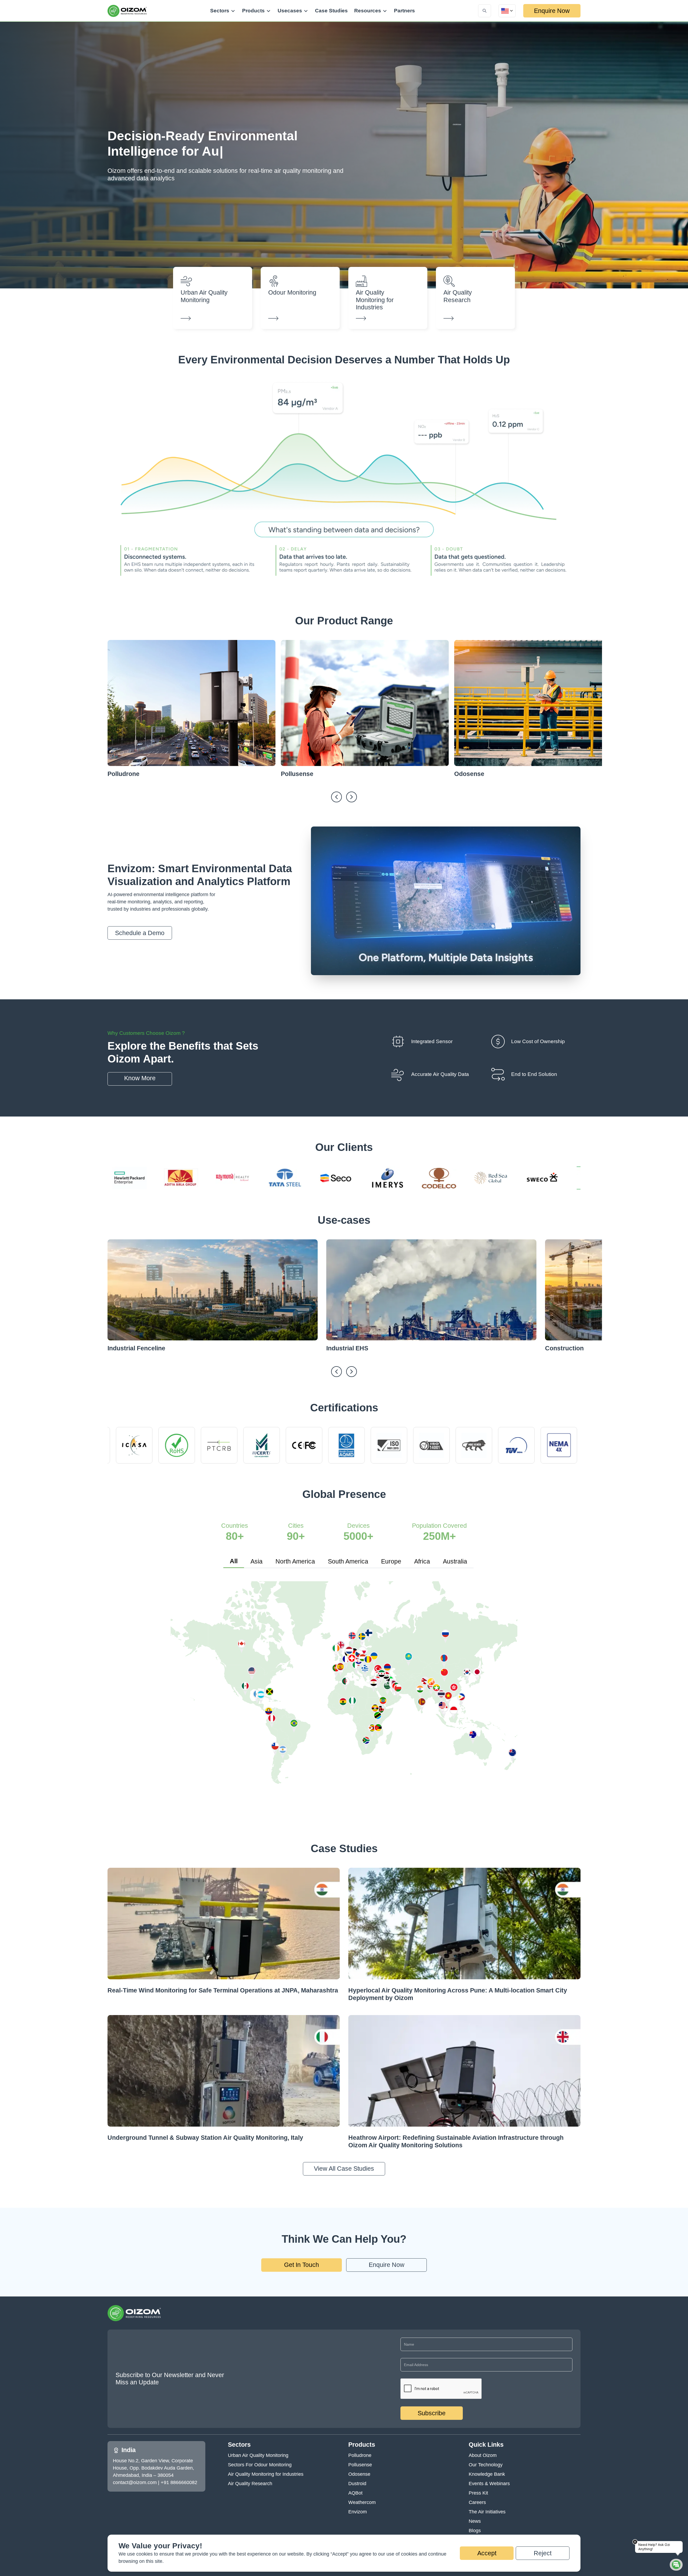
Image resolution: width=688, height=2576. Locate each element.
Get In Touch (302, 2265)
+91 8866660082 (179, 2482)
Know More (140, 1078)
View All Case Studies (344, 2169)
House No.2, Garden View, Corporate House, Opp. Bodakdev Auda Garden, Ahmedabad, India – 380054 (153, 2468)
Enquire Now (552, 11)
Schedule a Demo (140, 933)
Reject (543, 2553)
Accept (487, 2553)
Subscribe (432, 2413)
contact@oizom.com (135, 2482)
